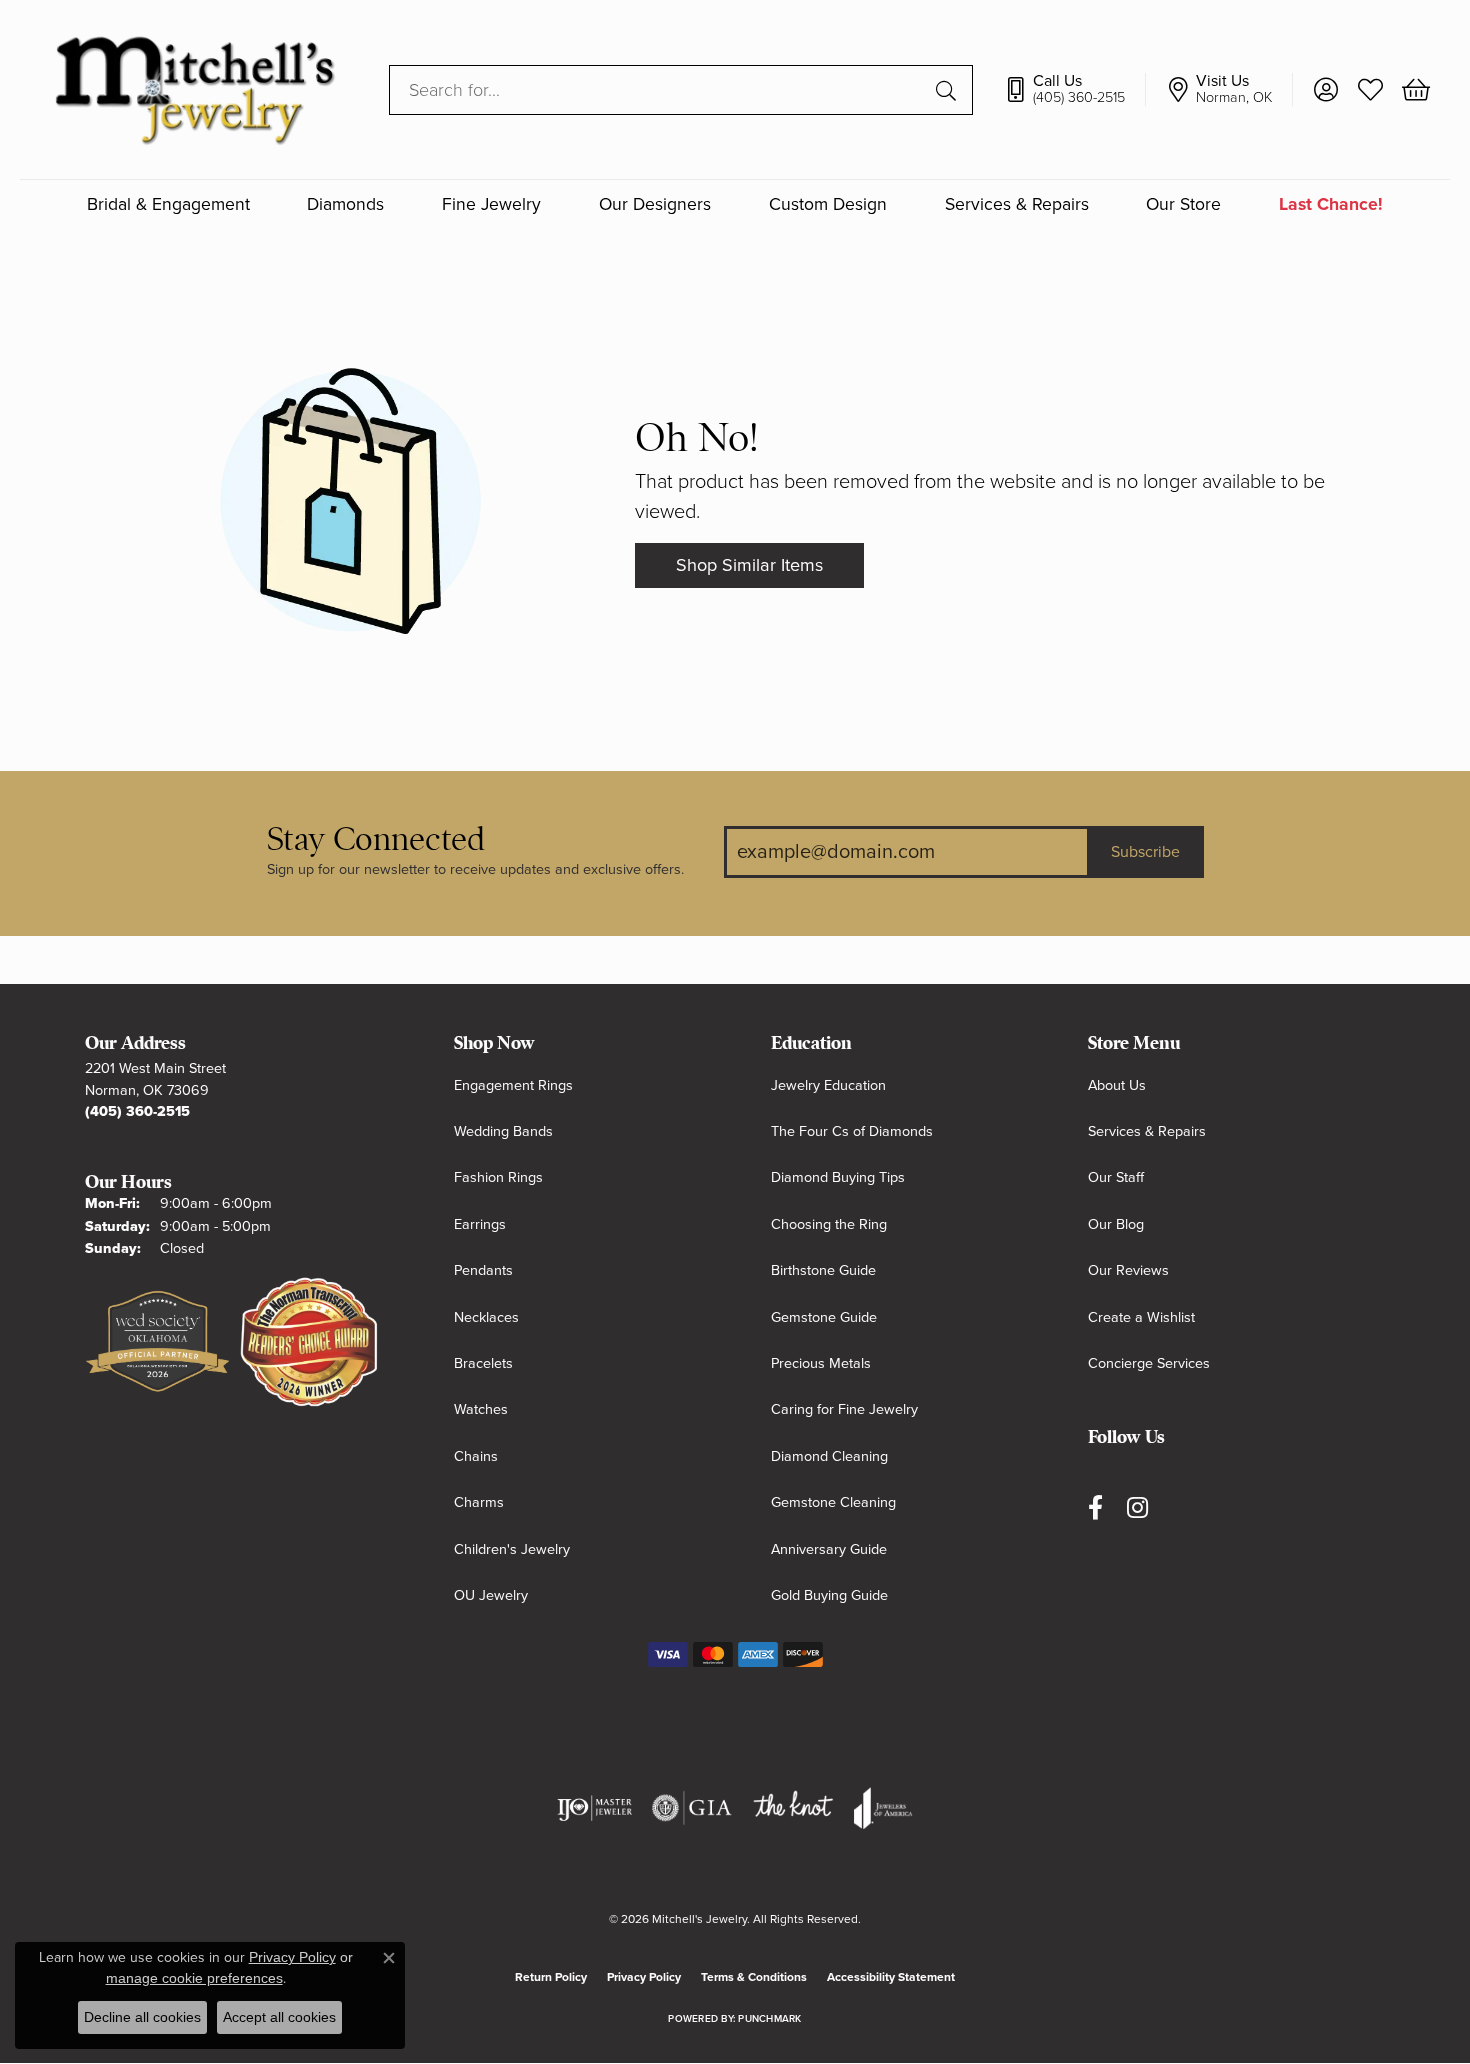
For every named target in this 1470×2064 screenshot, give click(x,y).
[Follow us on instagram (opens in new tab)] (1137, 1507)
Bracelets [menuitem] (483, 1363)
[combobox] (658, 90)
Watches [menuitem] (481, 1409)
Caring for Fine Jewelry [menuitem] (844, 1409)
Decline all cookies (142, 2017)
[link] (1074, 90)
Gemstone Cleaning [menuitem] (833, 1502)
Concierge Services (1149, 1363)
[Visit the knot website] (793, 1808)
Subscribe (1145, 852)
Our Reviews (1128, 1270)
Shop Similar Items (749, 565)
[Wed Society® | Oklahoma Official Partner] (157, 1343)
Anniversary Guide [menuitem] (829, 1549)
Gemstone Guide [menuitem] (824, 1317)
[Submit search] (949, 90)
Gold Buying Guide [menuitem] (829, 1595)
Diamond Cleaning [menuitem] (829, 1456)
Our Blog (1116, 1224)
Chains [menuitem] (476, 1456)
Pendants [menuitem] (483, 1270)
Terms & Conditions (754, 1977)
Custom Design (828, 204)
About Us (1117, 1085)
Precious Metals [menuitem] (821, 1363)
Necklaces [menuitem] (486, 1317)
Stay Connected (376, 839)
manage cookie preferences (194, 1978)
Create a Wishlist (1141, 1317)
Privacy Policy (644, 1977)
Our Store (1183, 204)
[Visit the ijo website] (594, 1808)
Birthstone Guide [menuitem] (823, 1270)
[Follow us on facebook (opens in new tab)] (1095, 1507)
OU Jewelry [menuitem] (491, 1595)
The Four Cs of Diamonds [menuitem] (852, 1131)
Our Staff (1116, 1177)
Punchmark (769, 2019)
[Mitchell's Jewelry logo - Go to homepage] (194, 89)
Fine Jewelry (491, 204)
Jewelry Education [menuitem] (828, 1085)
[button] (1325, 90)
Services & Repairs (1017, 204)
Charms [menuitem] (479, 1502)
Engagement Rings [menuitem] (513, 1085)
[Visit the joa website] (883, 1808)
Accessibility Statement (891, 1977)
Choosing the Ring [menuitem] (829, 1224)
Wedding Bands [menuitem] (503, 1131)
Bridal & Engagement (168, 204)
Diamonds (345, 204)
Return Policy (551, 1977)
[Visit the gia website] (692, 1808)
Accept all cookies (279, 2017)
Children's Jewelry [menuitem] (512, 1549)
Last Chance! (1331, 204)
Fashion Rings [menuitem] (498, 1177)
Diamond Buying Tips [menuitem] (838, 1177)
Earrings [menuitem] (480, 1224)
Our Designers (655, 204)
